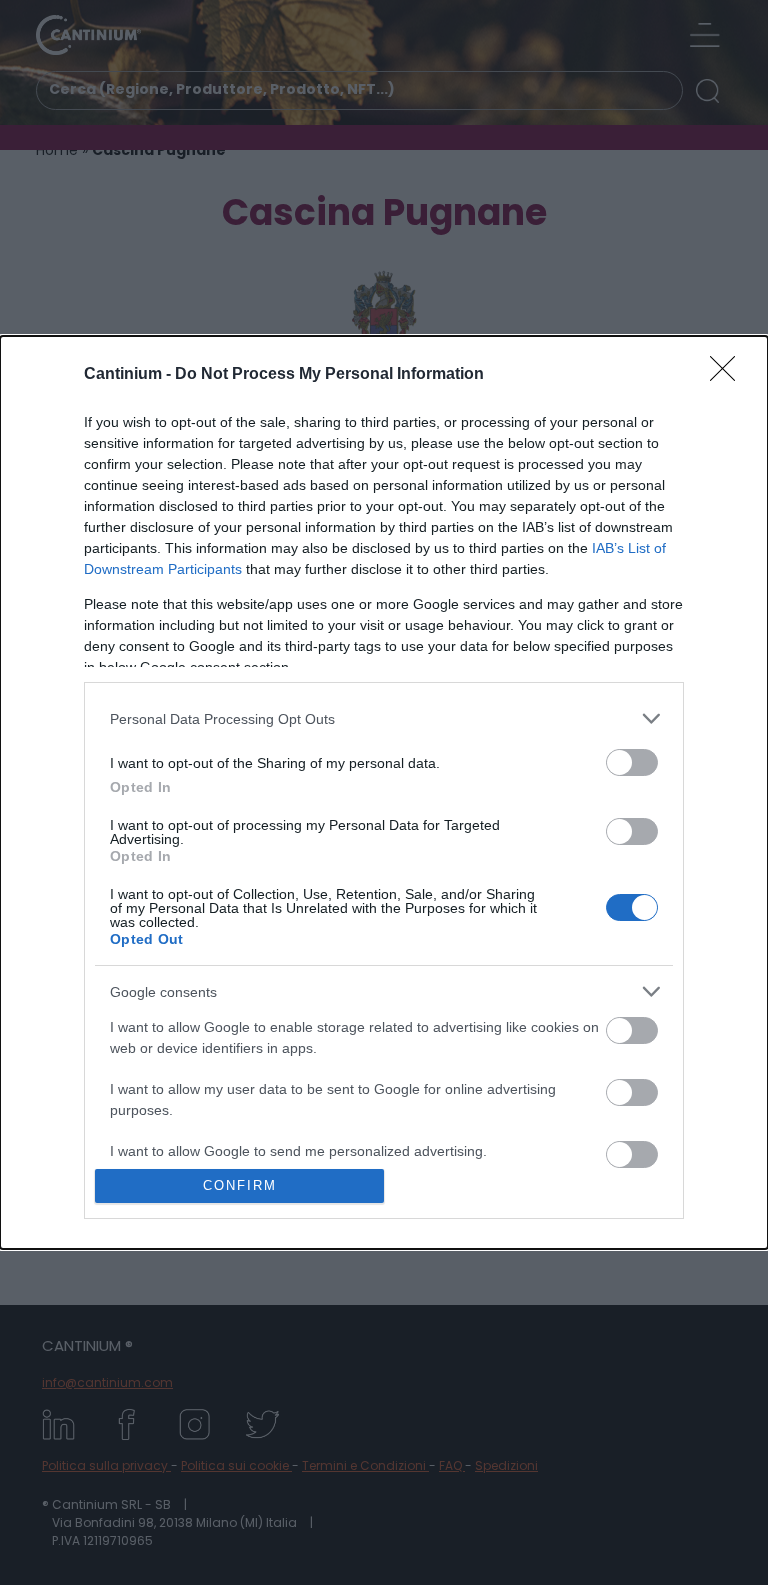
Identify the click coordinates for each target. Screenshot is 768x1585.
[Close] (729, 375)
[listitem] (384, 718)
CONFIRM (240, 1185)
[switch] (632, 762)
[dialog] (384, 792)
